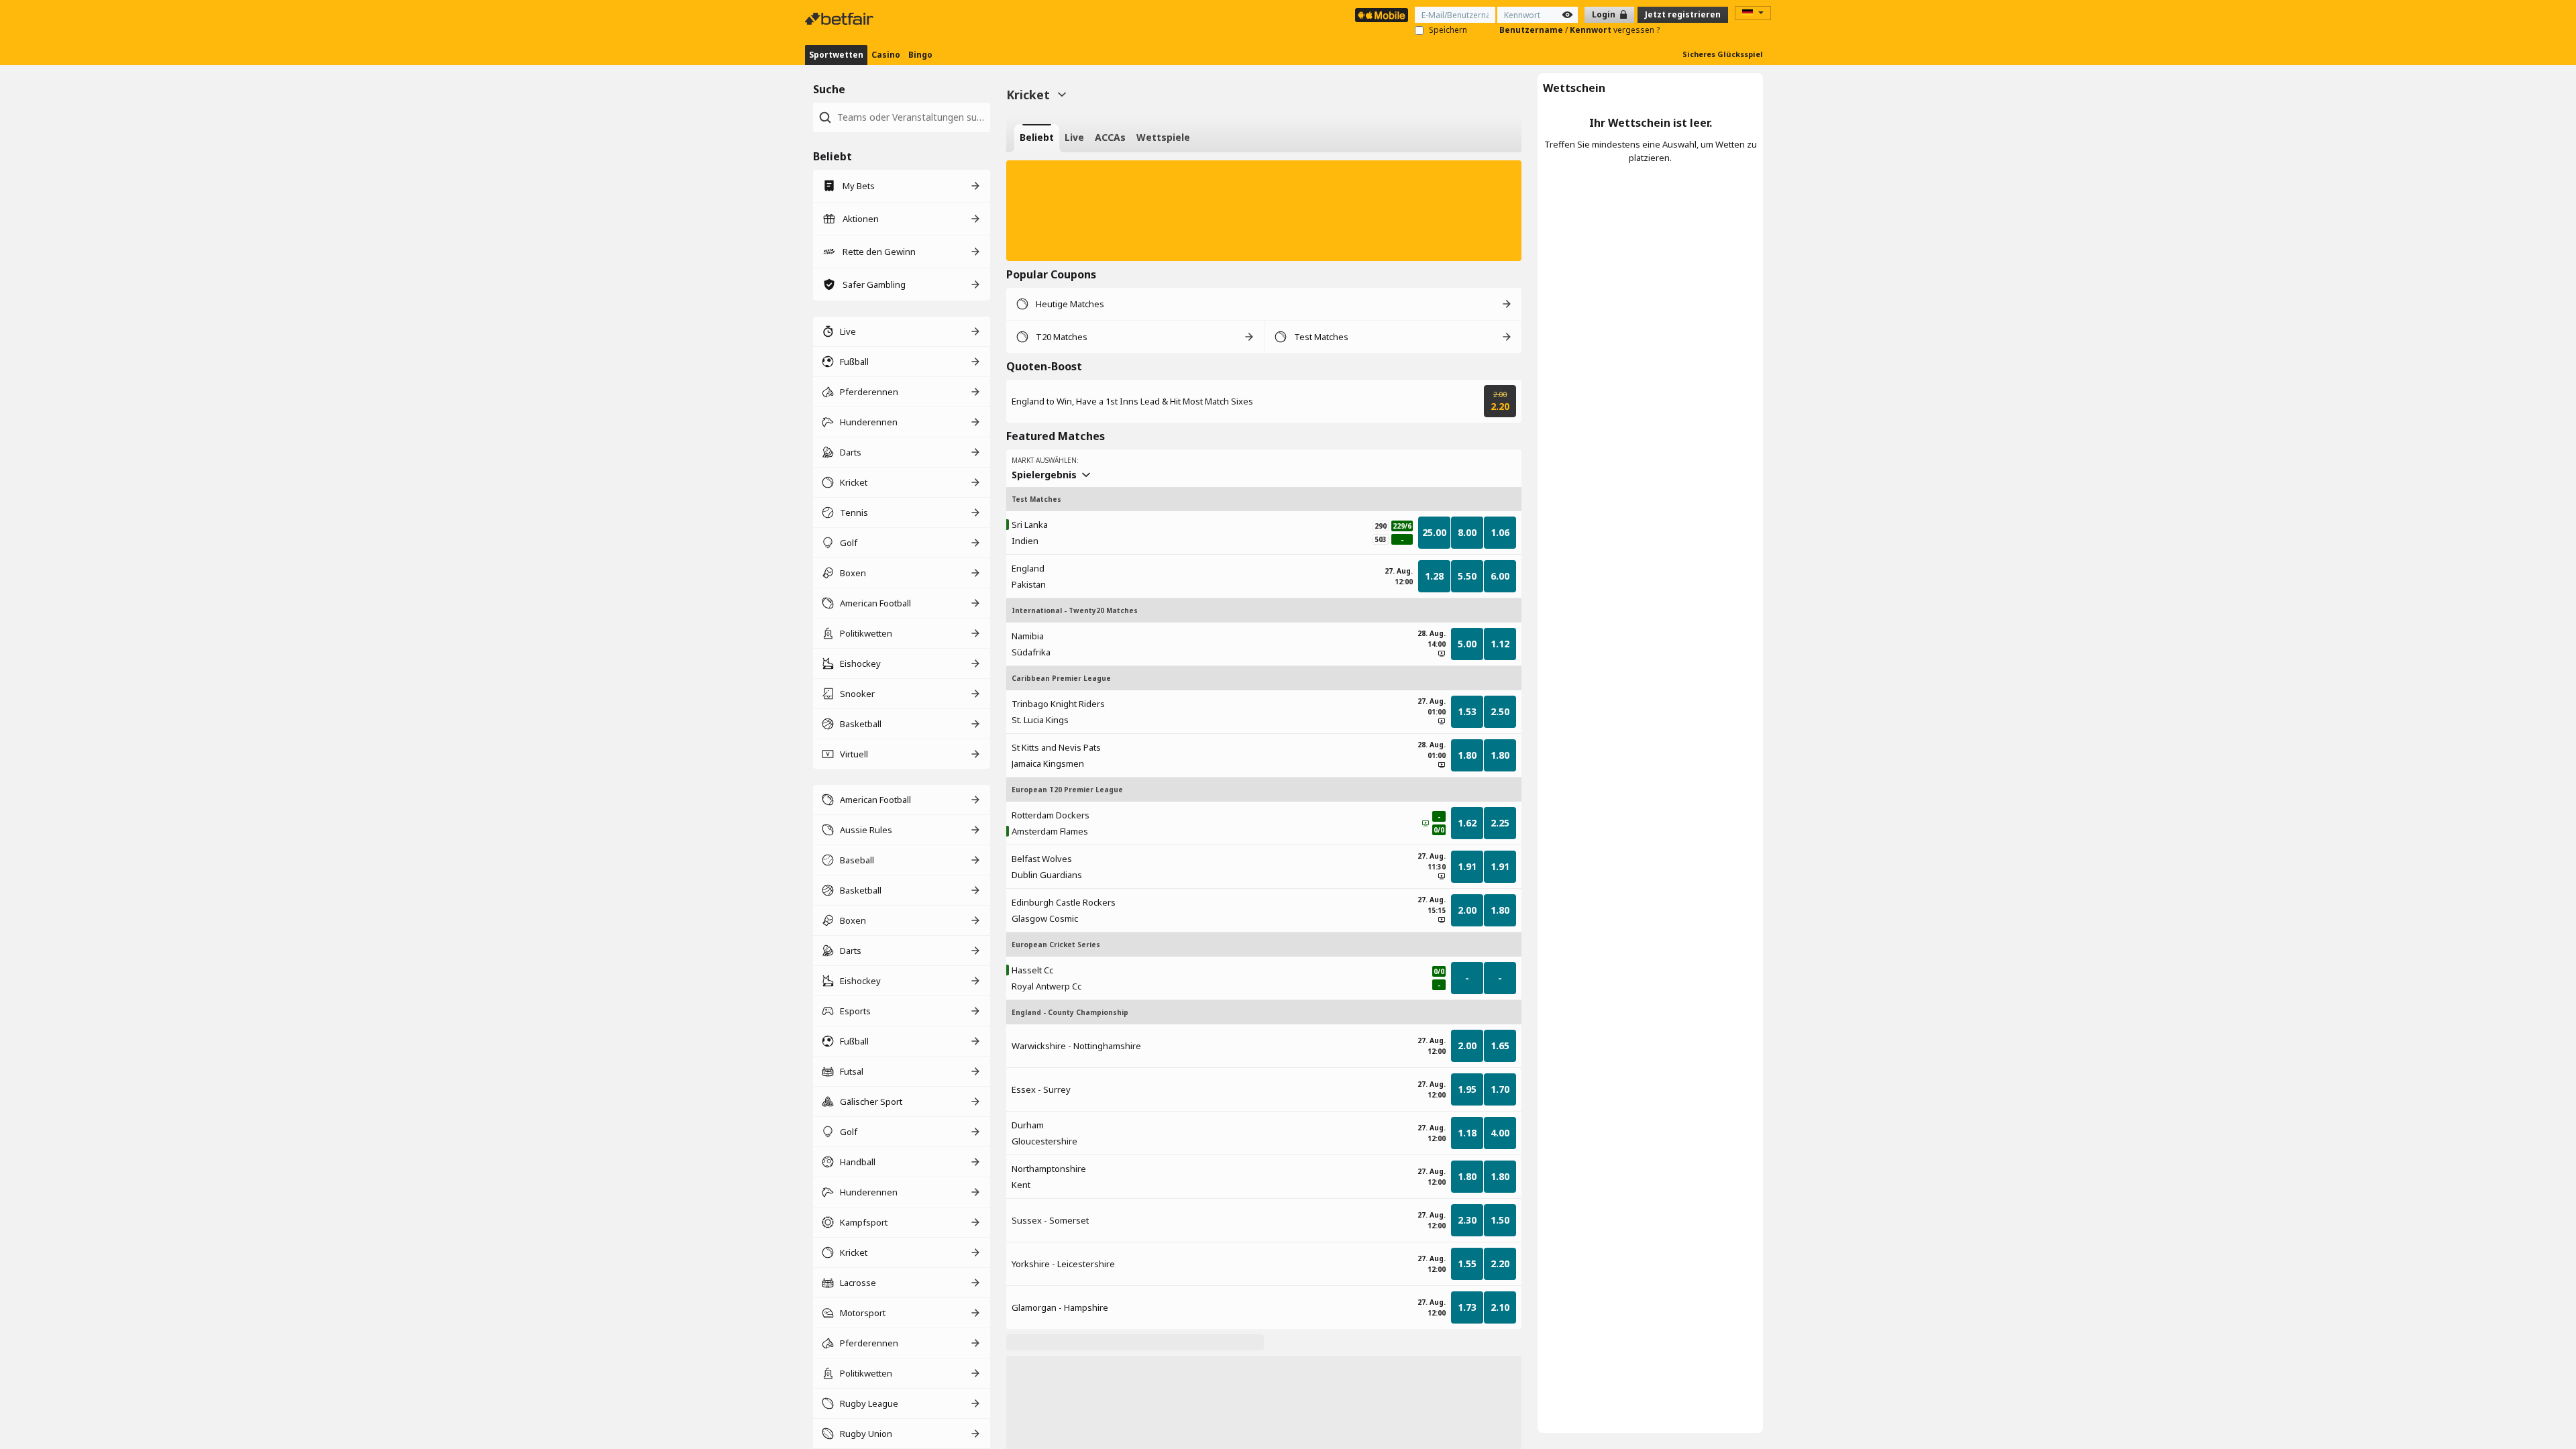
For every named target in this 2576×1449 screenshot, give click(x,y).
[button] (1264, 211)
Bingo (920, 55)
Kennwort (1592, 30)
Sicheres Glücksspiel (1723, 54)
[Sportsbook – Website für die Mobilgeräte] (1382, 15)
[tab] (1037, 138)
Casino (886, 55)
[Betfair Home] (841, 19)
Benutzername (1532, 30)
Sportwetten (836, 55)
